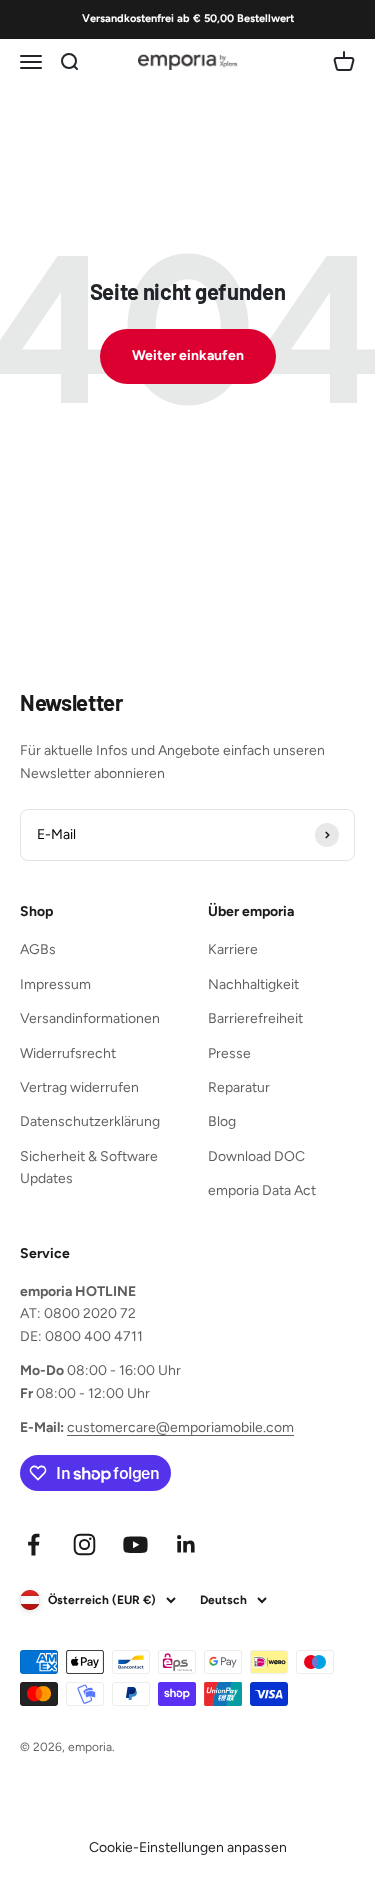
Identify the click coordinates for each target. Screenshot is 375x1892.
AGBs (38, 949)
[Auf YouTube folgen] (135, 1544)
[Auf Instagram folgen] (84, 1544)
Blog (222, 1121)
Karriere (233, 949)
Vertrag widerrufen (79, 1087)
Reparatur (239, 1087)
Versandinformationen (90, 1018)
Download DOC (256, 1156)
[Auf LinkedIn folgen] (186, 1544)
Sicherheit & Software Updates (89, 1167)
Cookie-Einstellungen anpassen (188, 1847)
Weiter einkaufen (188, 355)
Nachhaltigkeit (253, 984)
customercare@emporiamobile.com (180, 1427)
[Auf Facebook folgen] (33, 1544)
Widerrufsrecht (68, 1053)
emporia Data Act (262, 1190)
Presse (229, 1053)
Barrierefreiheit (255, 1018)
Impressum (55, 984)
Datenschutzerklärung (90, 1121)
